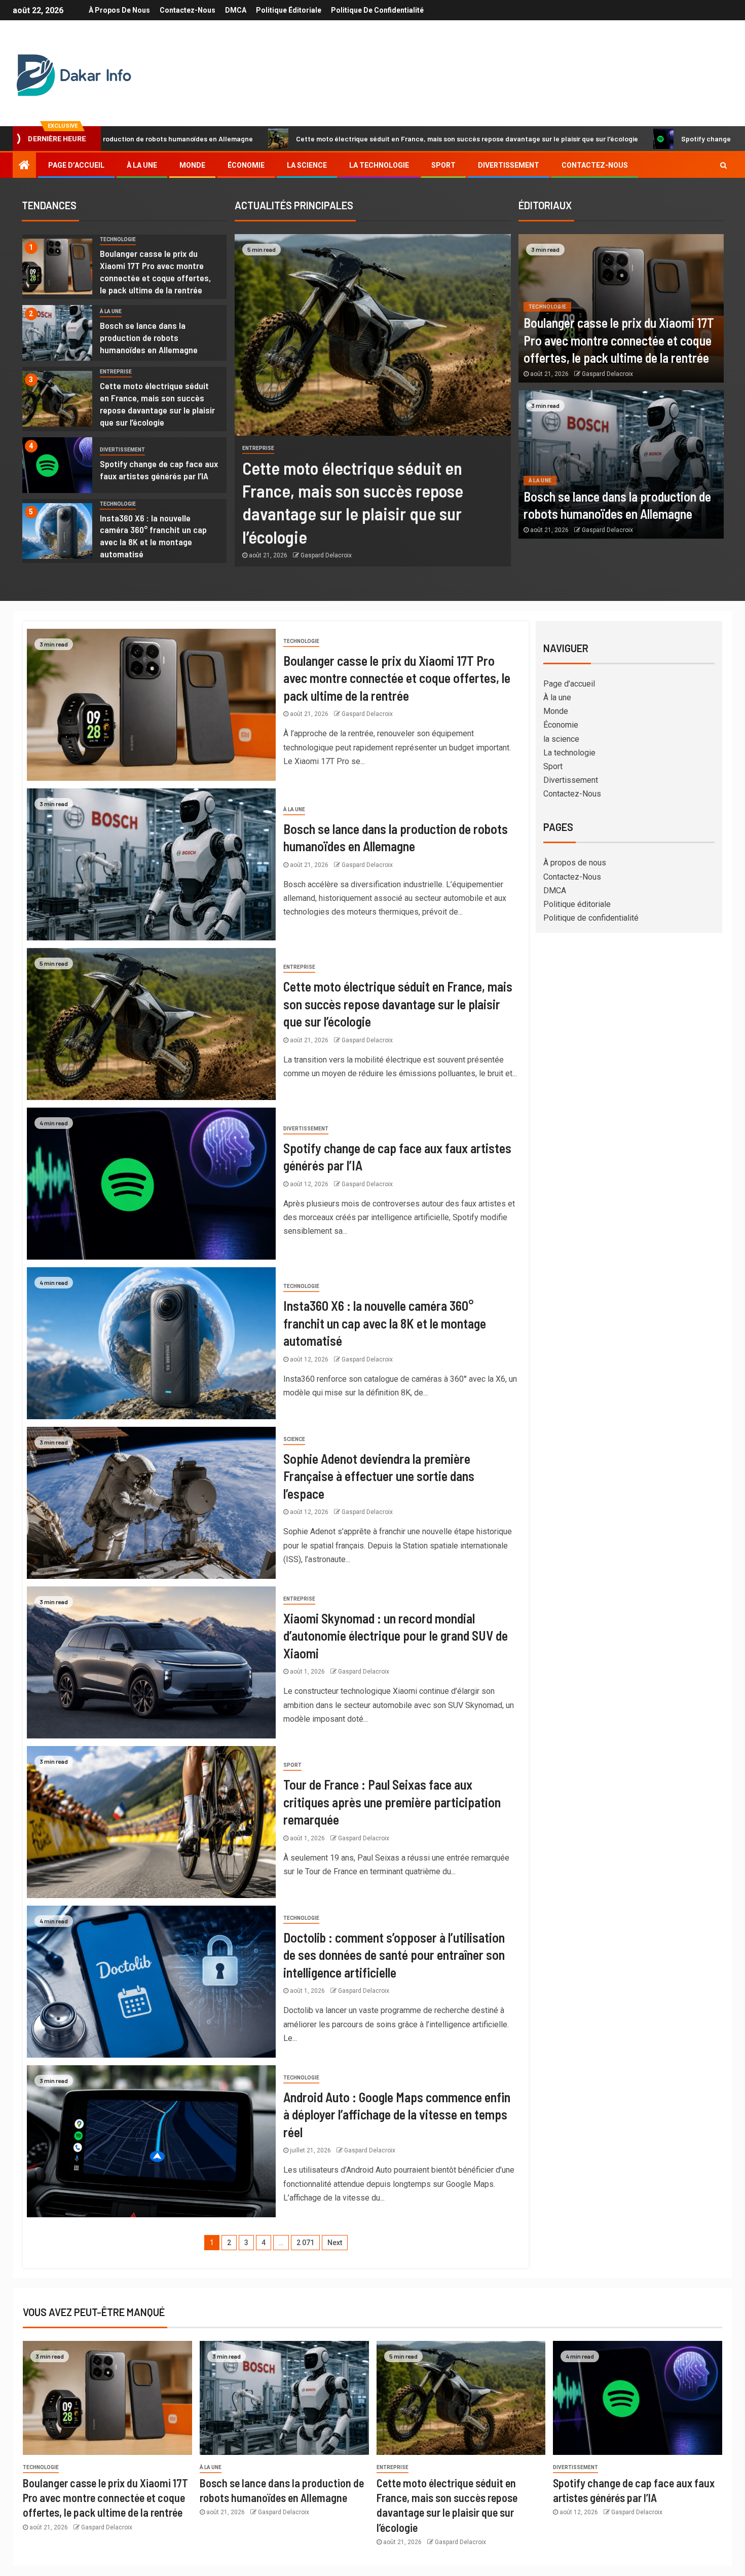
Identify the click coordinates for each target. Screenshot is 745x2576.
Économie (246, 165)
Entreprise (116, 372)
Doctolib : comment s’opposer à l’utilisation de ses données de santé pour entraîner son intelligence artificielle (394, 1955)
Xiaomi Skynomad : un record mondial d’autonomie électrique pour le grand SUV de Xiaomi (396, 1636)
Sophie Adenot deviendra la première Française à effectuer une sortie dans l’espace (379, 1476)
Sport (443, 165)
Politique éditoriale (289, 10)
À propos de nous (119, 10)
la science (307, 165)
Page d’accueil (76, 165)
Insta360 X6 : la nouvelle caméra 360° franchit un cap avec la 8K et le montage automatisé (153, 536)
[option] (124, 269)
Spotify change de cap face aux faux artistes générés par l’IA (625, 139)
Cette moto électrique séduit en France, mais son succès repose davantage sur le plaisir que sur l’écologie (312, 139)
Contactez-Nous (188, 10)
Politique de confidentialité (377, 10)
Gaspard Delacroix (326, 555)
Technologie (118, 239)
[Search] (723, 165)
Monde (192, 165)
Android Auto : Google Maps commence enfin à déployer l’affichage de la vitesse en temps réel (397, 2114)
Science (294, 1439)
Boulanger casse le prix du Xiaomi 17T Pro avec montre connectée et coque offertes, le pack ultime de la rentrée (619, 340)
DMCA (236, 10)
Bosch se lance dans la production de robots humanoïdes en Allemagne (149, 337)
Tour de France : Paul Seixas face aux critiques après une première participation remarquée (392, 1802)
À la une (142, 165)
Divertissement (509, 165)
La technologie (379, 165)
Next (335, 2243)
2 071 (305, 2243)
